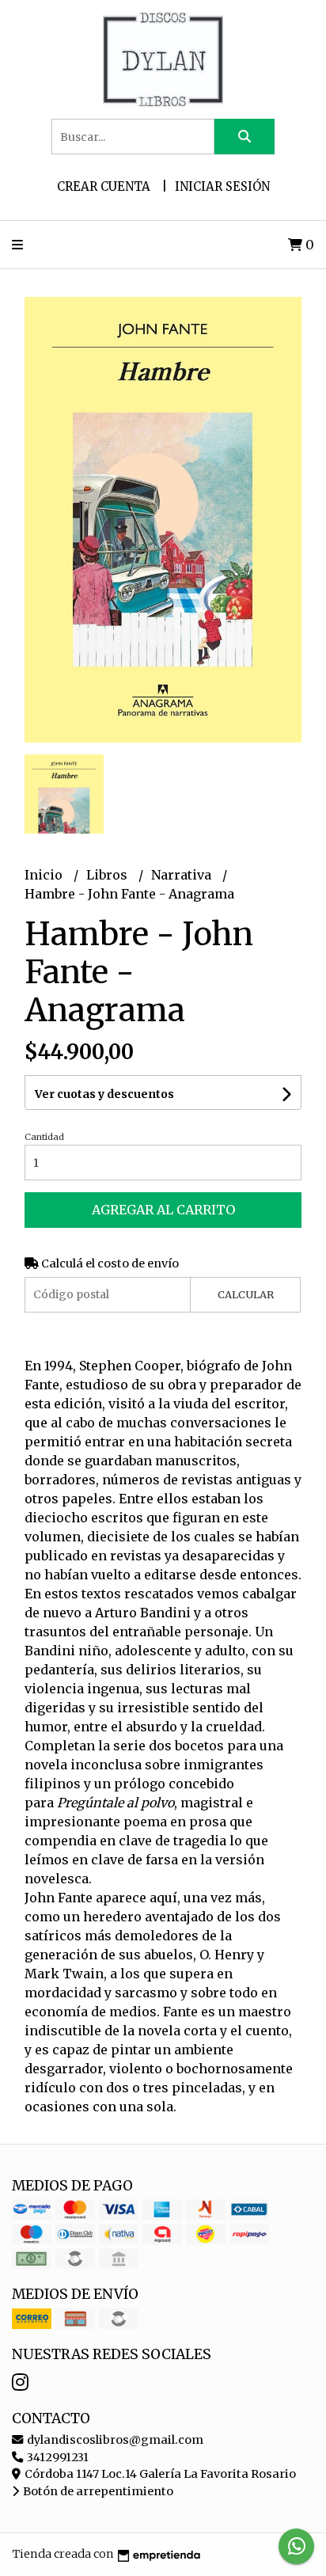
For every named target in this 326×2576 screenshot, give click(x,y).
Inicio (45, 875)
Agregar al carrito (163, 1210)
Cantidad (44, 1137)
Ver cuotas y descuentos (104, 1094)
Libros (108, 875)
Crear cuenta (104, 186)
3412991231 (57, 2457)
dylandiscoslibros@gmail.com (114, 2440)
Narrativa (183, 875)
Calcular (246, 1294)
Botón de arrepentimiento (97, 2491)
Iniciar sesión (222, 186)
